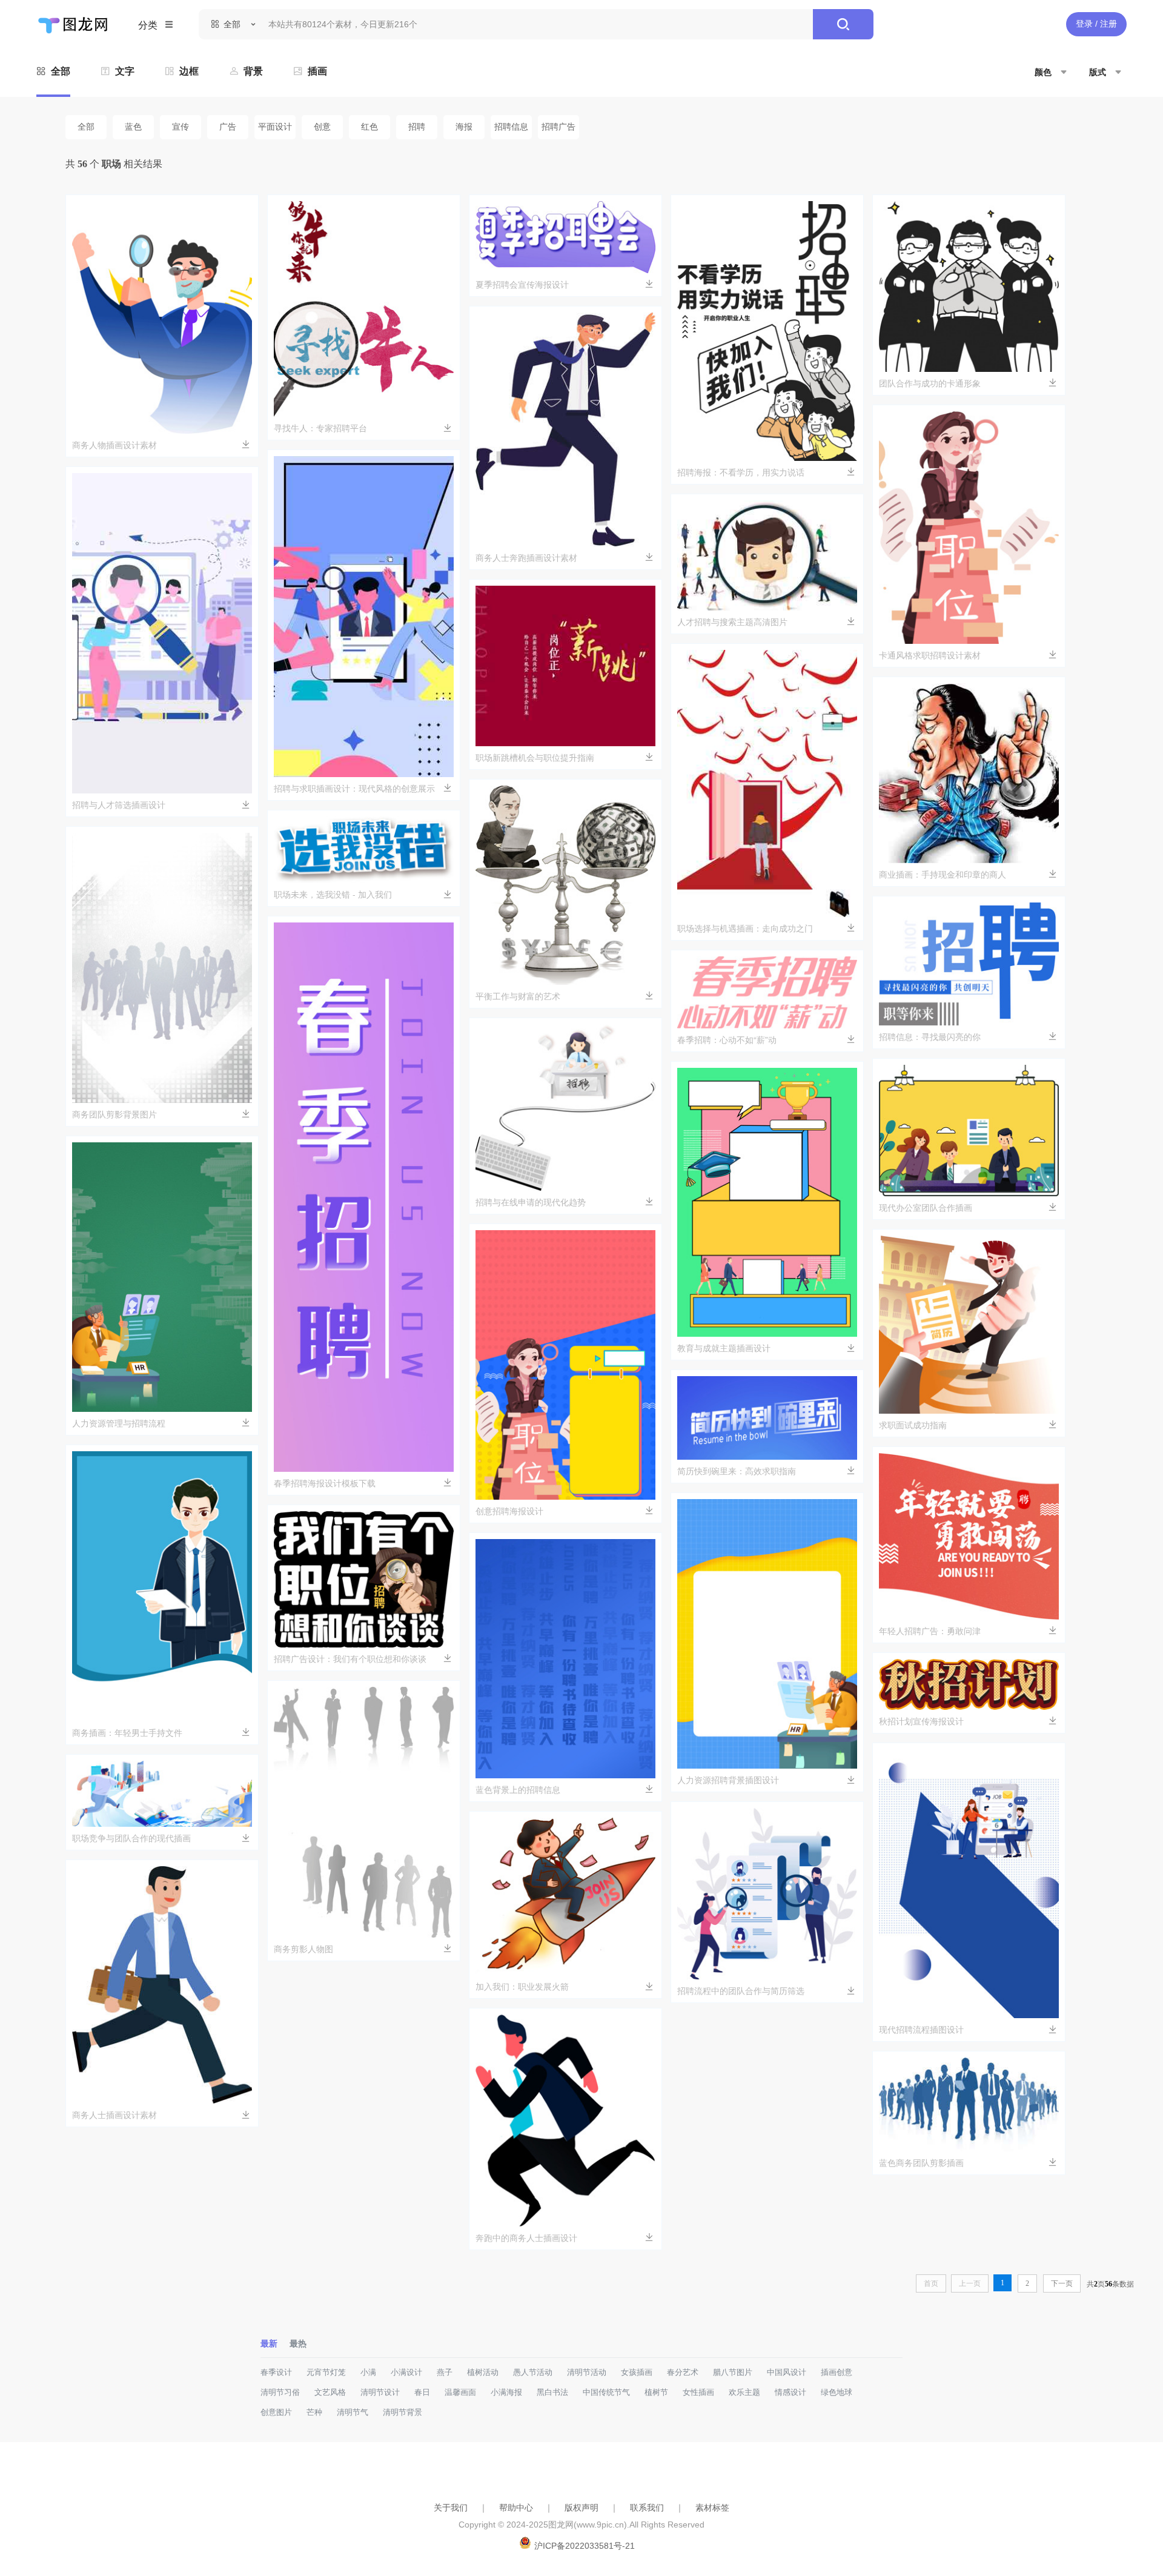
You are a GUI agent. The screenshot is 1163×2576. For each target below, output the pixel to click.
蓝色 (133, 127)
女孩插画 (637, 2372)
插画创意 (837, 2372)
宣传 (181, 127)
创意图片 (276, 2412)
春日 (422, 2392)
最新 (269, 2343)
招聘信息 (511, 127)
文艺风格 (330, 2392)
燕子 (445, 2372)
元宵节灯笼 (326, 2372)
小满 (368, 2372)
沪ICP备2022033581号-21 (585, 2546)
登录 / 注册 (1096, 24)
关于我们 (451, 2508)
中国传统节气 (606, 2392)
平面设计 (275, 127)
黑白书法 (552, 2392)
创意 (322, 127)
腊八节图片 (733, 2372)
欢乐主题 (744, 2392)
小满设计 (406, 2372)
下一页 (1062, 2283)
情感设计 (790, 2392)
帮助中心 (516, 2508)
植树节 (656, 2392)
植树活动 (483, 2372)
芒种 (314, 2412)
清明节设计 (380, 2392)
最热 (298, 2343)
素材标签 (712, 2508)
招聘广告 (558, 127)
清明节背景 (403, 2412)
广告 (228, 127)
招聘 (417, 127)
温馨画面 (460, 2392)
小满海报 (506, 2392)
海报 (464, 127)
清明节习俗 (280, 2392)
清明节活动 (587, 2372)
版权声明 (581, 2508)
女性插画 (698, 2392)
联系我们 (647, 2508)
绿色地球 (837, 2392)
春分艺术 (683, 2372)
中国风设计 (787, 2372)
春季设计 (276, 2372)
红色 (369, 127)
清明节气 (353, 2412)
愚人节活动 (533, 2372)
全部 (86, 127)
